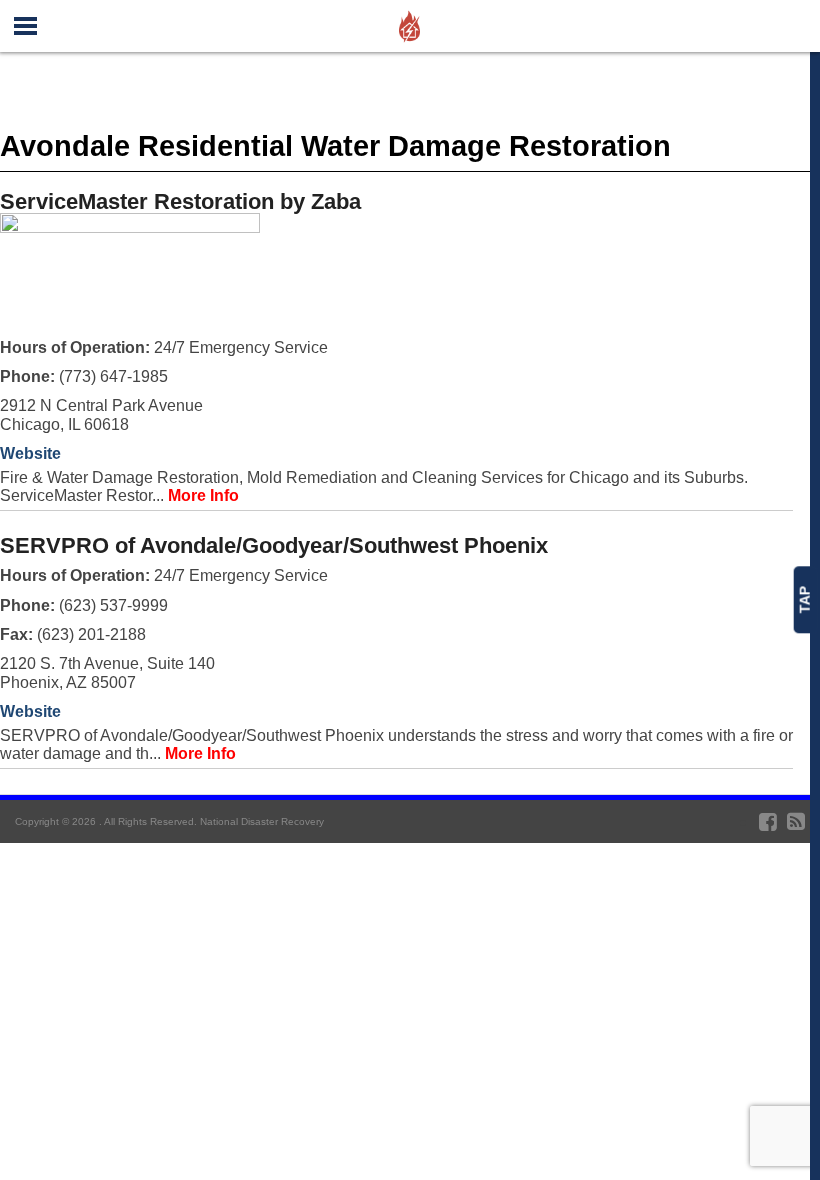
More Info (203, 495)
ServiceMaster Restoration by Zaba (180, 201)
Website (30, 453)
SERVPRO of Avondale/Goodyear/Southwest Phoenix (274, 545)
